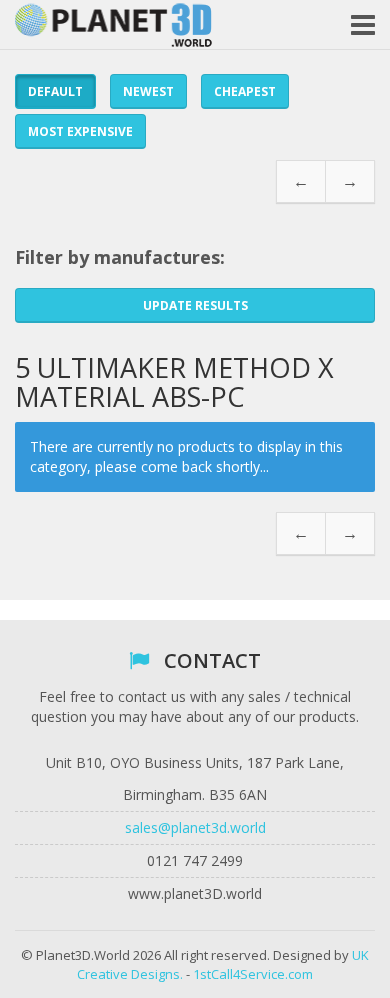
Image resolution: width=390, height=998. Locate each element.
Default (55, 91)
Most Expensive (80, 131)
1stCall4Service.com (253, 974)
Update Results (195, 305)
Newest (148, 91)
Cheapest (245, 91)
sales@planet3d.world (195, 827)
